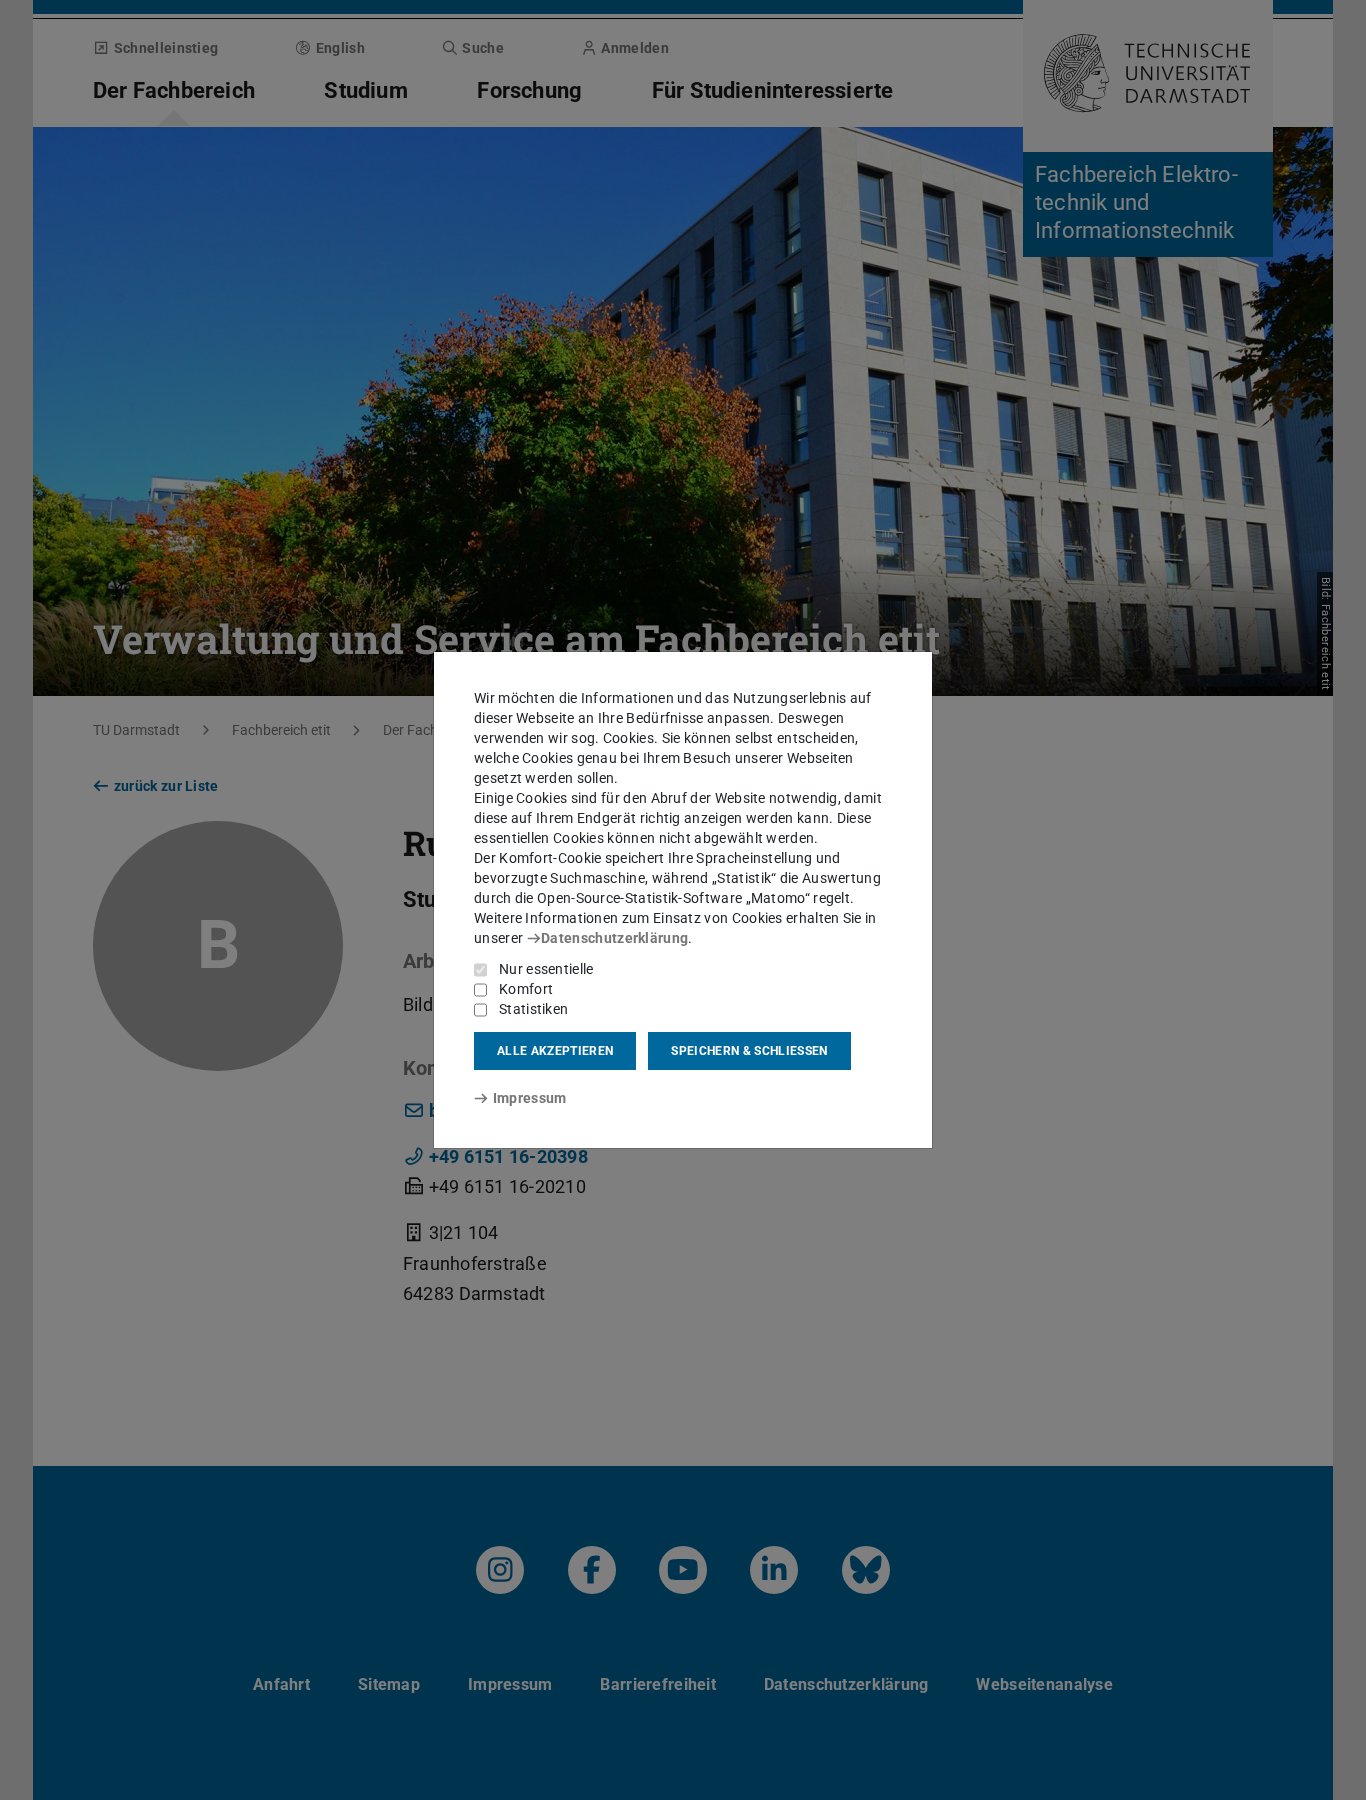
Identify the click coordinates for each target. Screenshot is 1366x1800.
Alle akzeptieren (555, 1051)
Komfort (526, 989)
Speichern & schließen (749, 1051)
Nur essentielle (546, 969)
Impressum (529, 1098)
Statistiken (533, 1009)
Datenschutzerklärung (614, 938)
